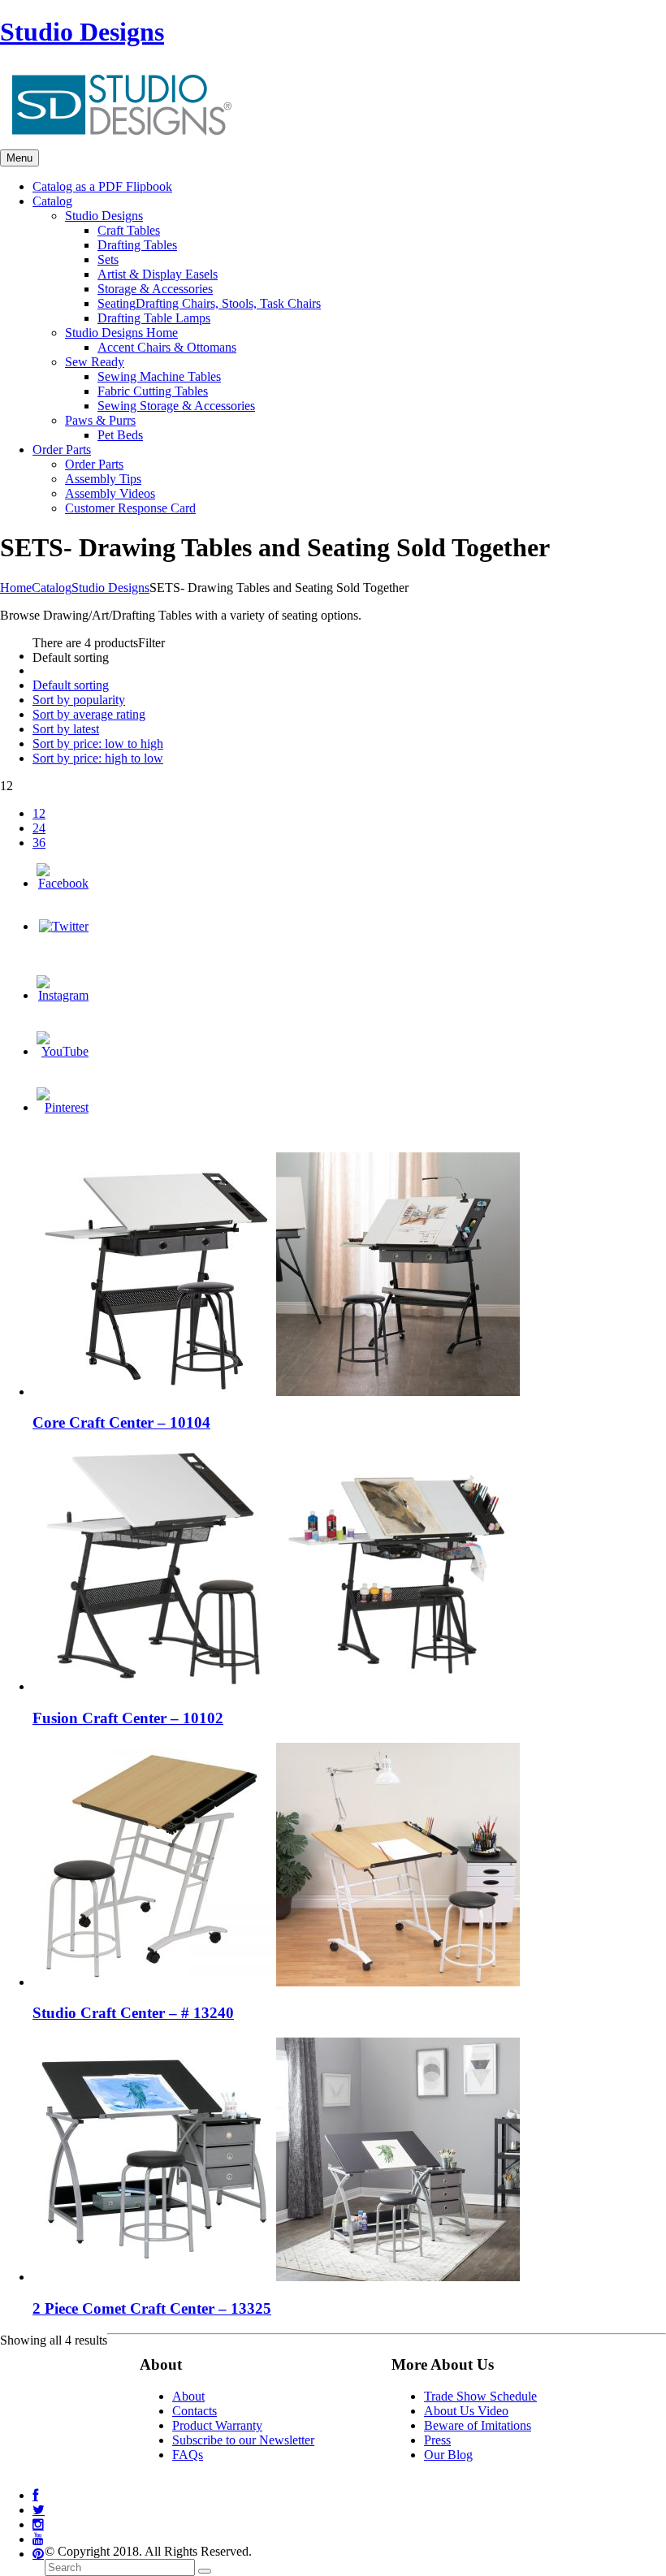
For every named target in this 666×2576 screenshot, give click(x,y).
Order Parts (94, 464)
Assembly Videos (110, 493)
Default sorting (71, 685)
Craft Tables (129, 230)
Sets (108, 259)
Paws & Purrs (100, 420)
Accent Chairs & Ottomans (167, 347)
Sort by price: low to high (98, 743)
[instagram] (38, 2524)
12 (39, 813)
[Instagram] (63, 995)
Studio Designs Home (121, 333)
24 (39, 828)
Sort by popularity (79, 700)
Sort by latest (66, 729)
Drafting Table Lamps (154, 318)
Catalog (52, 588)
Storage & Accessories (155, 289)
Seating (209, 303)
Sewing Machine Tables (159, 376)
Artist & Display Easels (158, 274)
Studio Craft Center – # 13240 (133, 2013)
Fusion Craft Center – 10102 (128, 1718)
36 (39, 843)
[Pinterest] (63, 1107)
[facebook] (35, 2495)
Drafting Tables (137, 245)
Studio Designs (82, 32)
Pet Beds (120, 435)
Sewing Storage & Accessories (176, 406)
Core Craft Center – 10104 (121, 1422)
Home (16, 588)
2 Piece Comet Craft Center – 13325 (152, 2308)
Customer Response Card (130, 508)
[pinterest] (38, 2554)
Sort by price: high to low (98, 758)
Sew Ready (95, 362)
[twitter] (39, 2510)
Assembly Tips (103, 479)
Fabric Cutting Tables (153, 391)
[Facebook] (63, 883)
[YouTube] (63, 1051)
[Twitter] (64, 926)
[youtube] (38, 2539)
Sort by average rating (89, 714)
